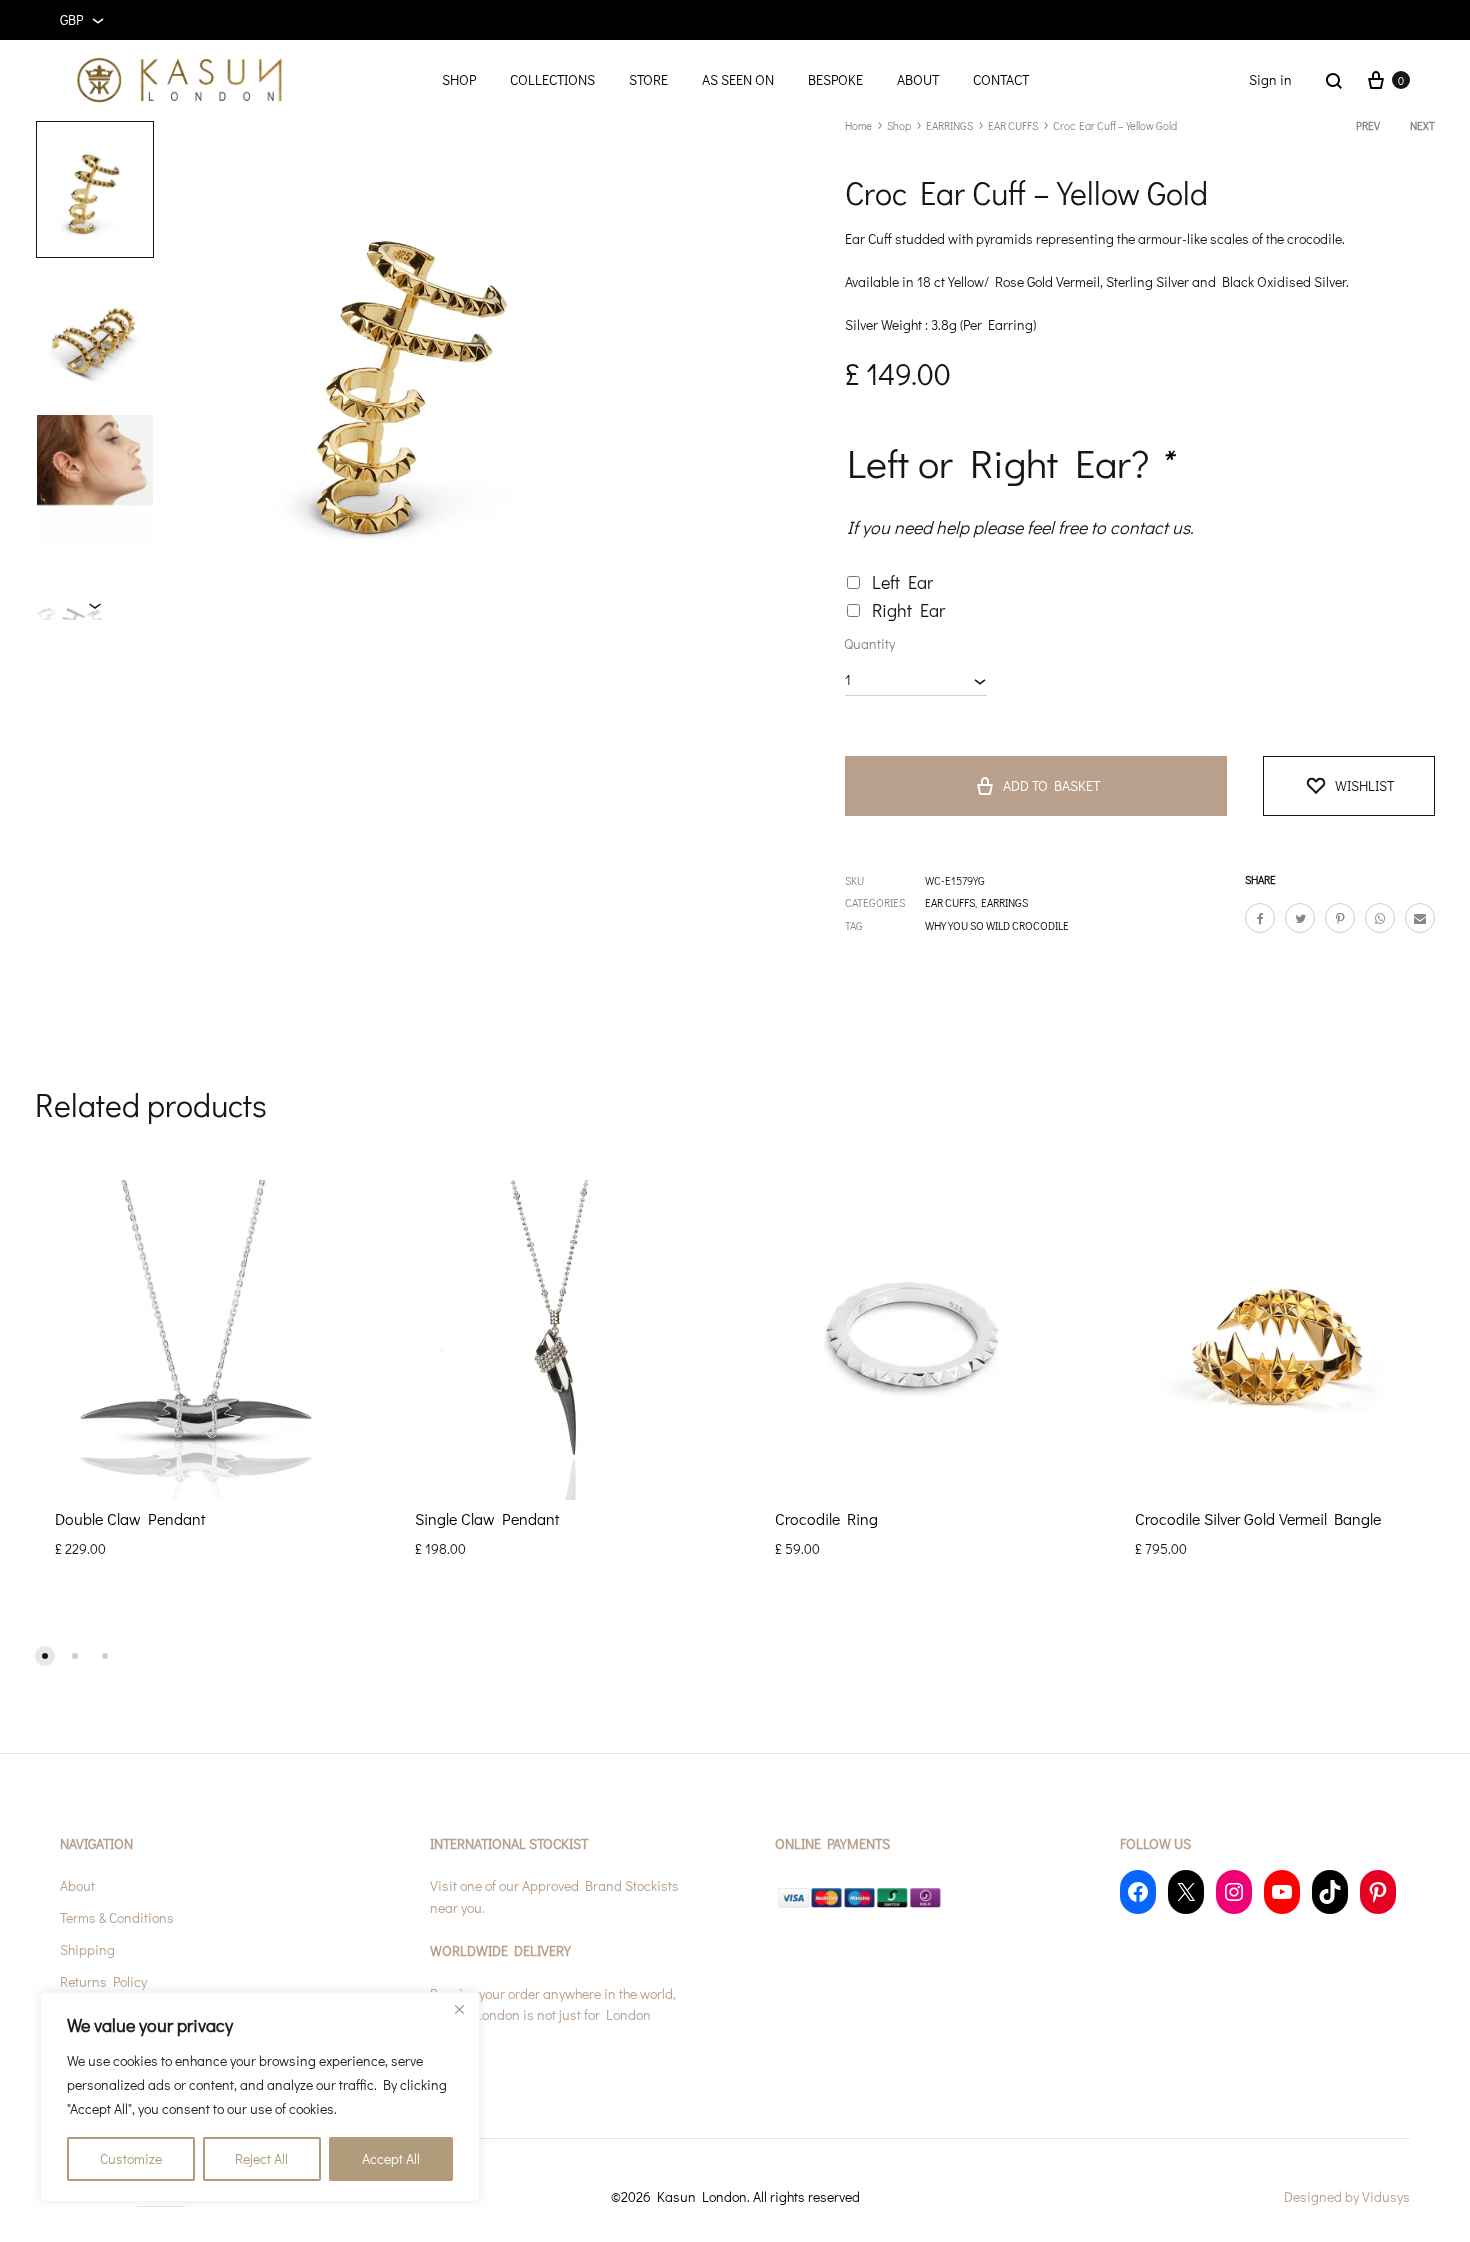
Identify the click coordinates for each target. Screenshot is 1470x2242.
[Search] (1334, 80)
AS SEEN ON (738, 79)
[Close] (459, 2009)
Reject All (261, 2158)
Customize (131, 2158)
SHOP (459, 79)
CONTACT (1001, 79)
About (77, 1885)
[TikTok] (1330, 1891)
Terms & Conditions (117, 1917)
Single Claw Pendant (487, 1518)
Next (1422, 125)
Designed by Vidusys (1347, 2196)
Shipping (87, 1949)
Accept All (391, 2158)
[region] (260, 2097)
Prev (1368, 125)
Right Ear (908, 610)
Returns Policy (103, 1981)
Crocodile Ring (826, 1518)
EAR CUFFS (1013, 125)
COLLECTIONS (552, 79)
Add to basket (1051, 785)
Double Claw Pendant (130, 1518)
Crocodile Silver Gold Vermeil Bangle (1258, 1518)
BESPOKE (835, 79)
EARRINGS (949, 125)
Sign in (1270, 79)
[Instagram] (1234, 1891)
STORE (648, 79)
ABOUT (918, 79)
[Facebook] (1138, 1891)
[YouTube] (1282, 1891)
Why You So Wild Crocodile (997, 925)
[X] (1186, 1891)
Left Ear (902, 582)
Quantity (869, 643)
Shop (899, 125)
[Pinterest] (1378, 1891)
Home (858, 125)
